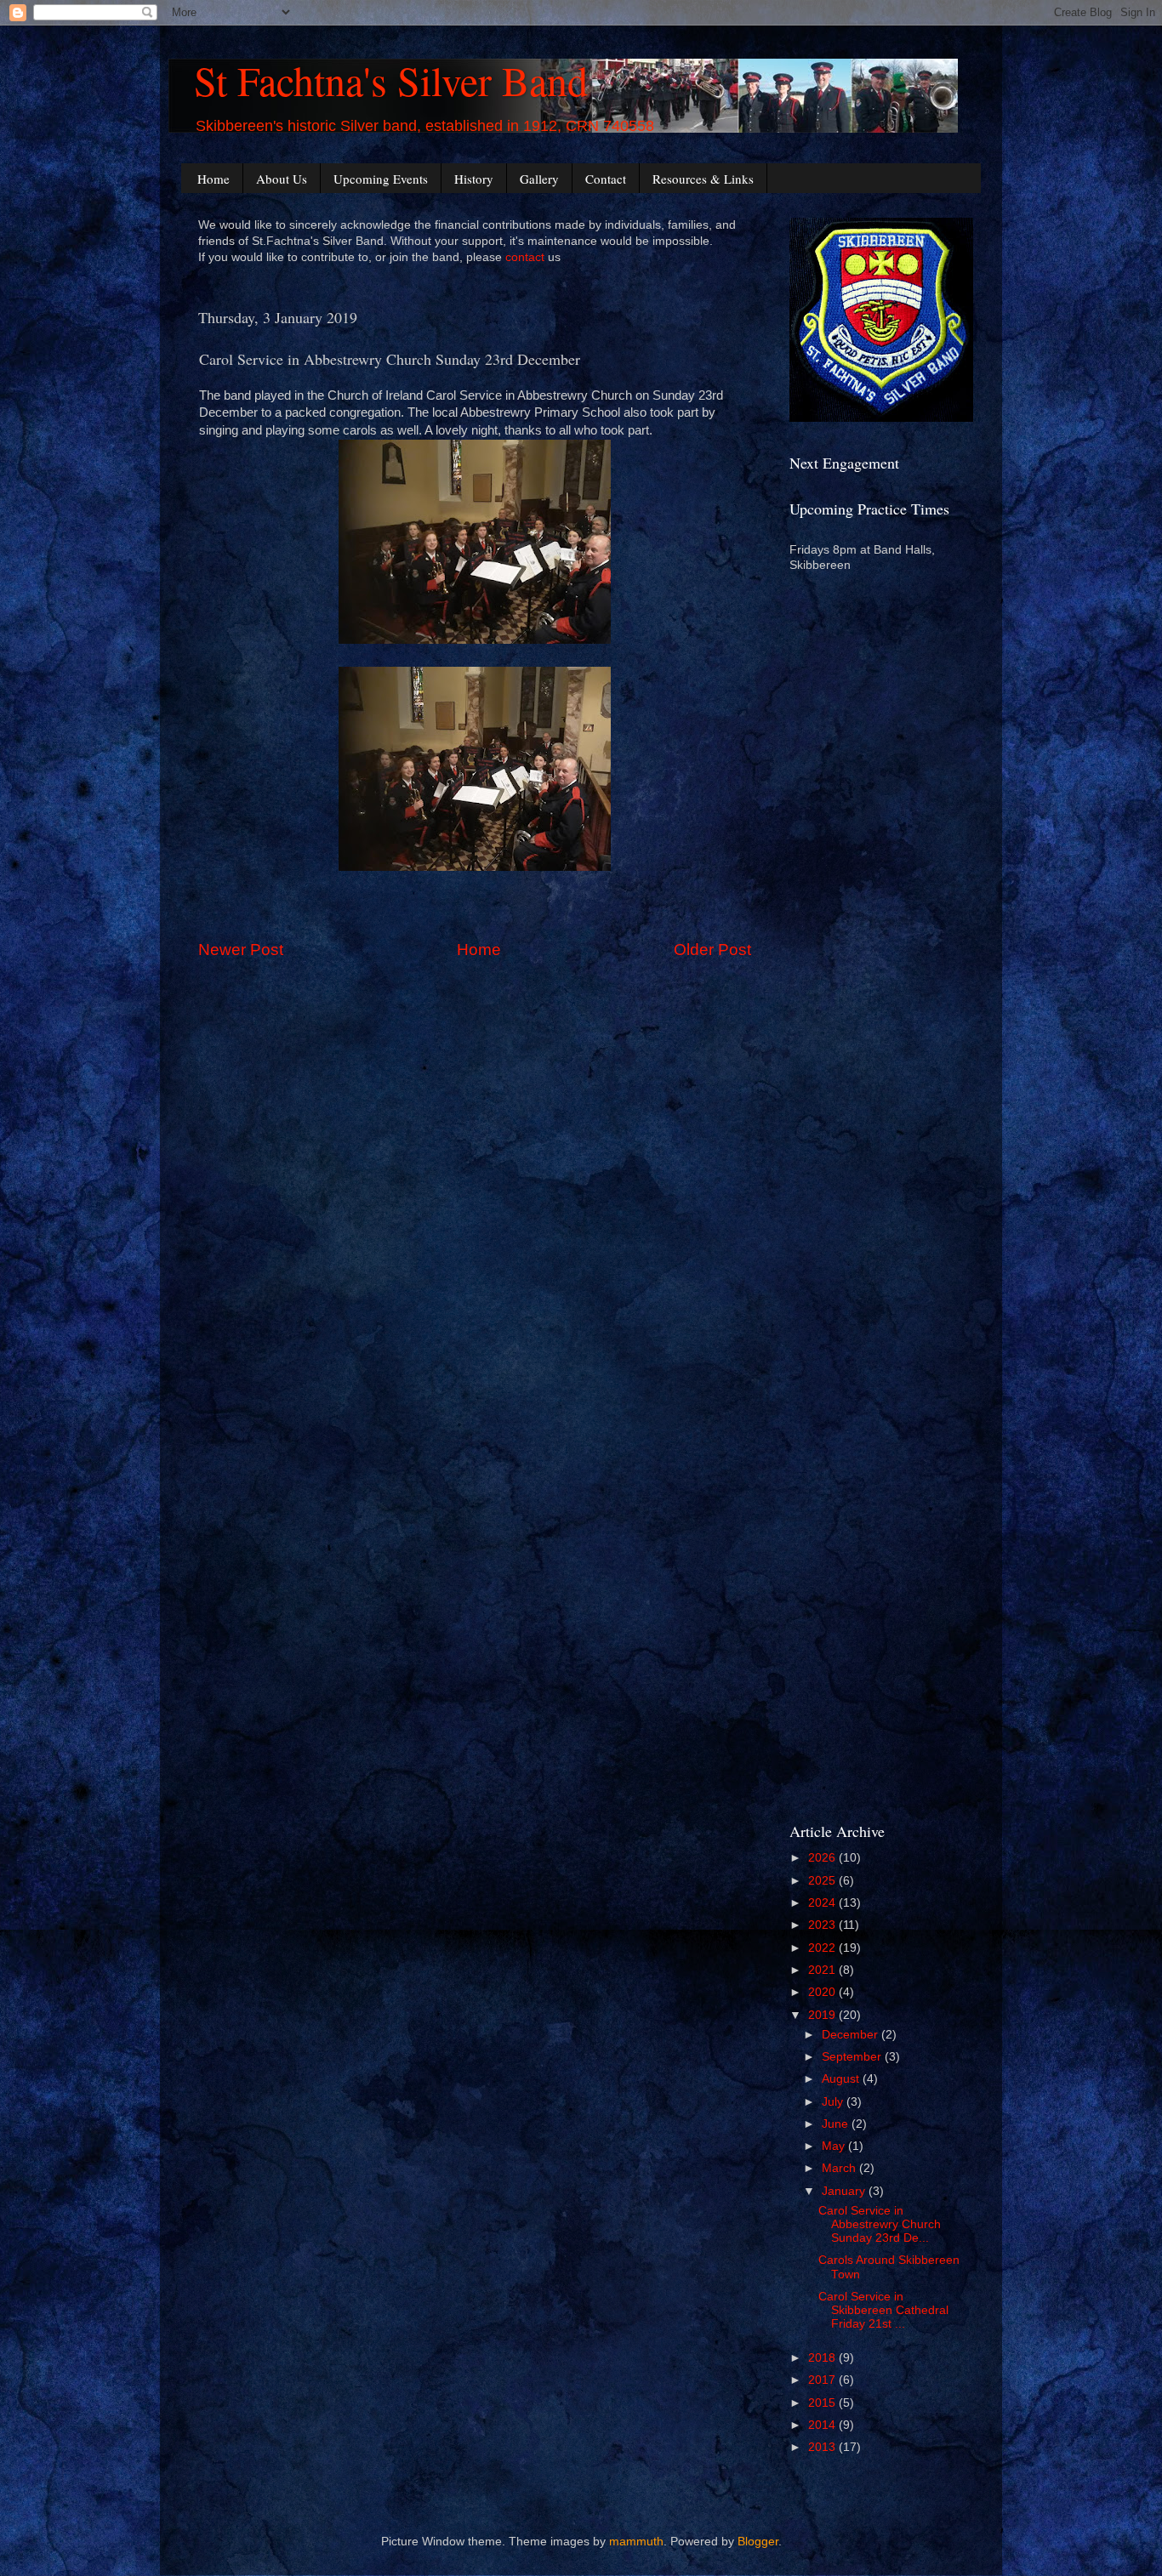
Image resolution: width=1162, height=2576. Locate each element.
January (845, 2191)
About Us (282, 179)
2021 (823, 1970)
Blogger (758, 2542)
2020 (823, 1992)
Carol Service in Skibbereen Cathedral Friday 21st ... (883, 2310)
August (842, 2079)
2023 (823, 1925)
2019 (823, 2015)
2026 (823, 1858)
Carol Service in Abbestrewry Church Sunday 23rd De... (880, 2224)
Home (214, 179)
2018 (823, 2358)
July (834, 2102)
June (837, 2124)
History (474, 179)
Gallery (539, 179)
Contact (606, 179)
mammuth (636, 2542)
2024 (823, 1903)
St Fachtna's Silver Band (391, 80)
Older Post (712, 950)
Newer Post (241, 950)
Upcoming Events (381, 179)
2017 (823, 2380)
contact (525, 257)
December (852, 2035)
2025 (823, 1881)
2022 (823, 1948)
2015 (823, 2403)
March (840, 2168)
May (835, 2146)
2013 (823, 2447)
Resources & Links (703, 179)
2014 (823, 2425)
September (853, 2057)
